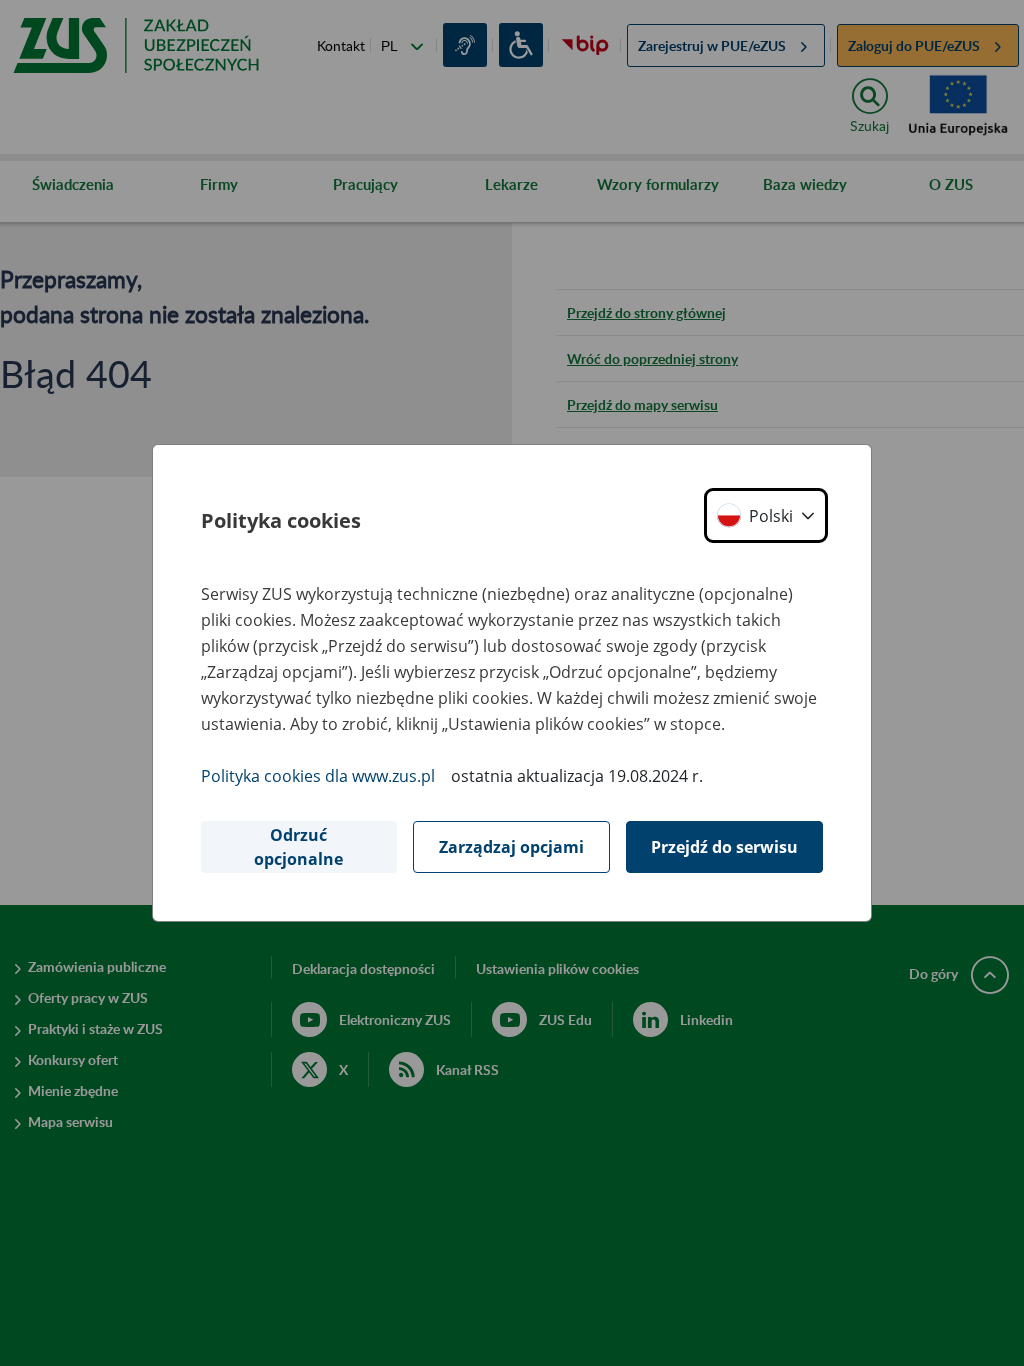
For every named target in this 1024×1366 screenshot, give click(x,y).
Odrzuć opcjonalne (298, 847)
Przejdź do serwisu (724, 847)
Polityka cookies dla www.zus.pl (318, 776)
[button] (766, 515)
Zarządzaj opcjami (511, 847)
